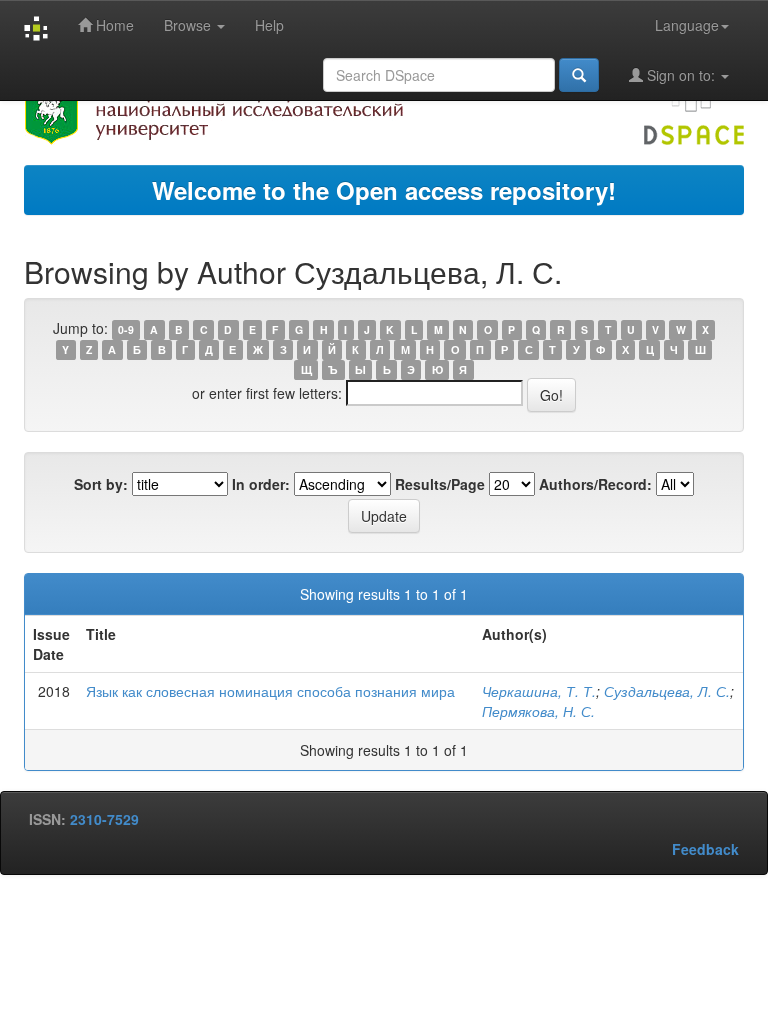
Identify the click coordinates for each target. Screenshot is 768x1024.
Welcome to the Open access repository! (384, 190)
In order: (261, 484)
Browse (189, 25)
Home (113, 25)
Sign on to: (681, 75)
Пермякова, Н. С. (538, 711)
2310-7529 (104, 819)
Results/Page (440, 484)
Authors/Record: (595, 484)
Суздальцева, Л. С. (667, 691)
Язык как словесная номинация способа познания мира (270, 691)
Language (687, 25)
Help (269, 25)
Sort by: (101, 484)
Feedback (705, 849)
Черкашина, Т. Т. (539, 691)
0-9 (126, 329)
